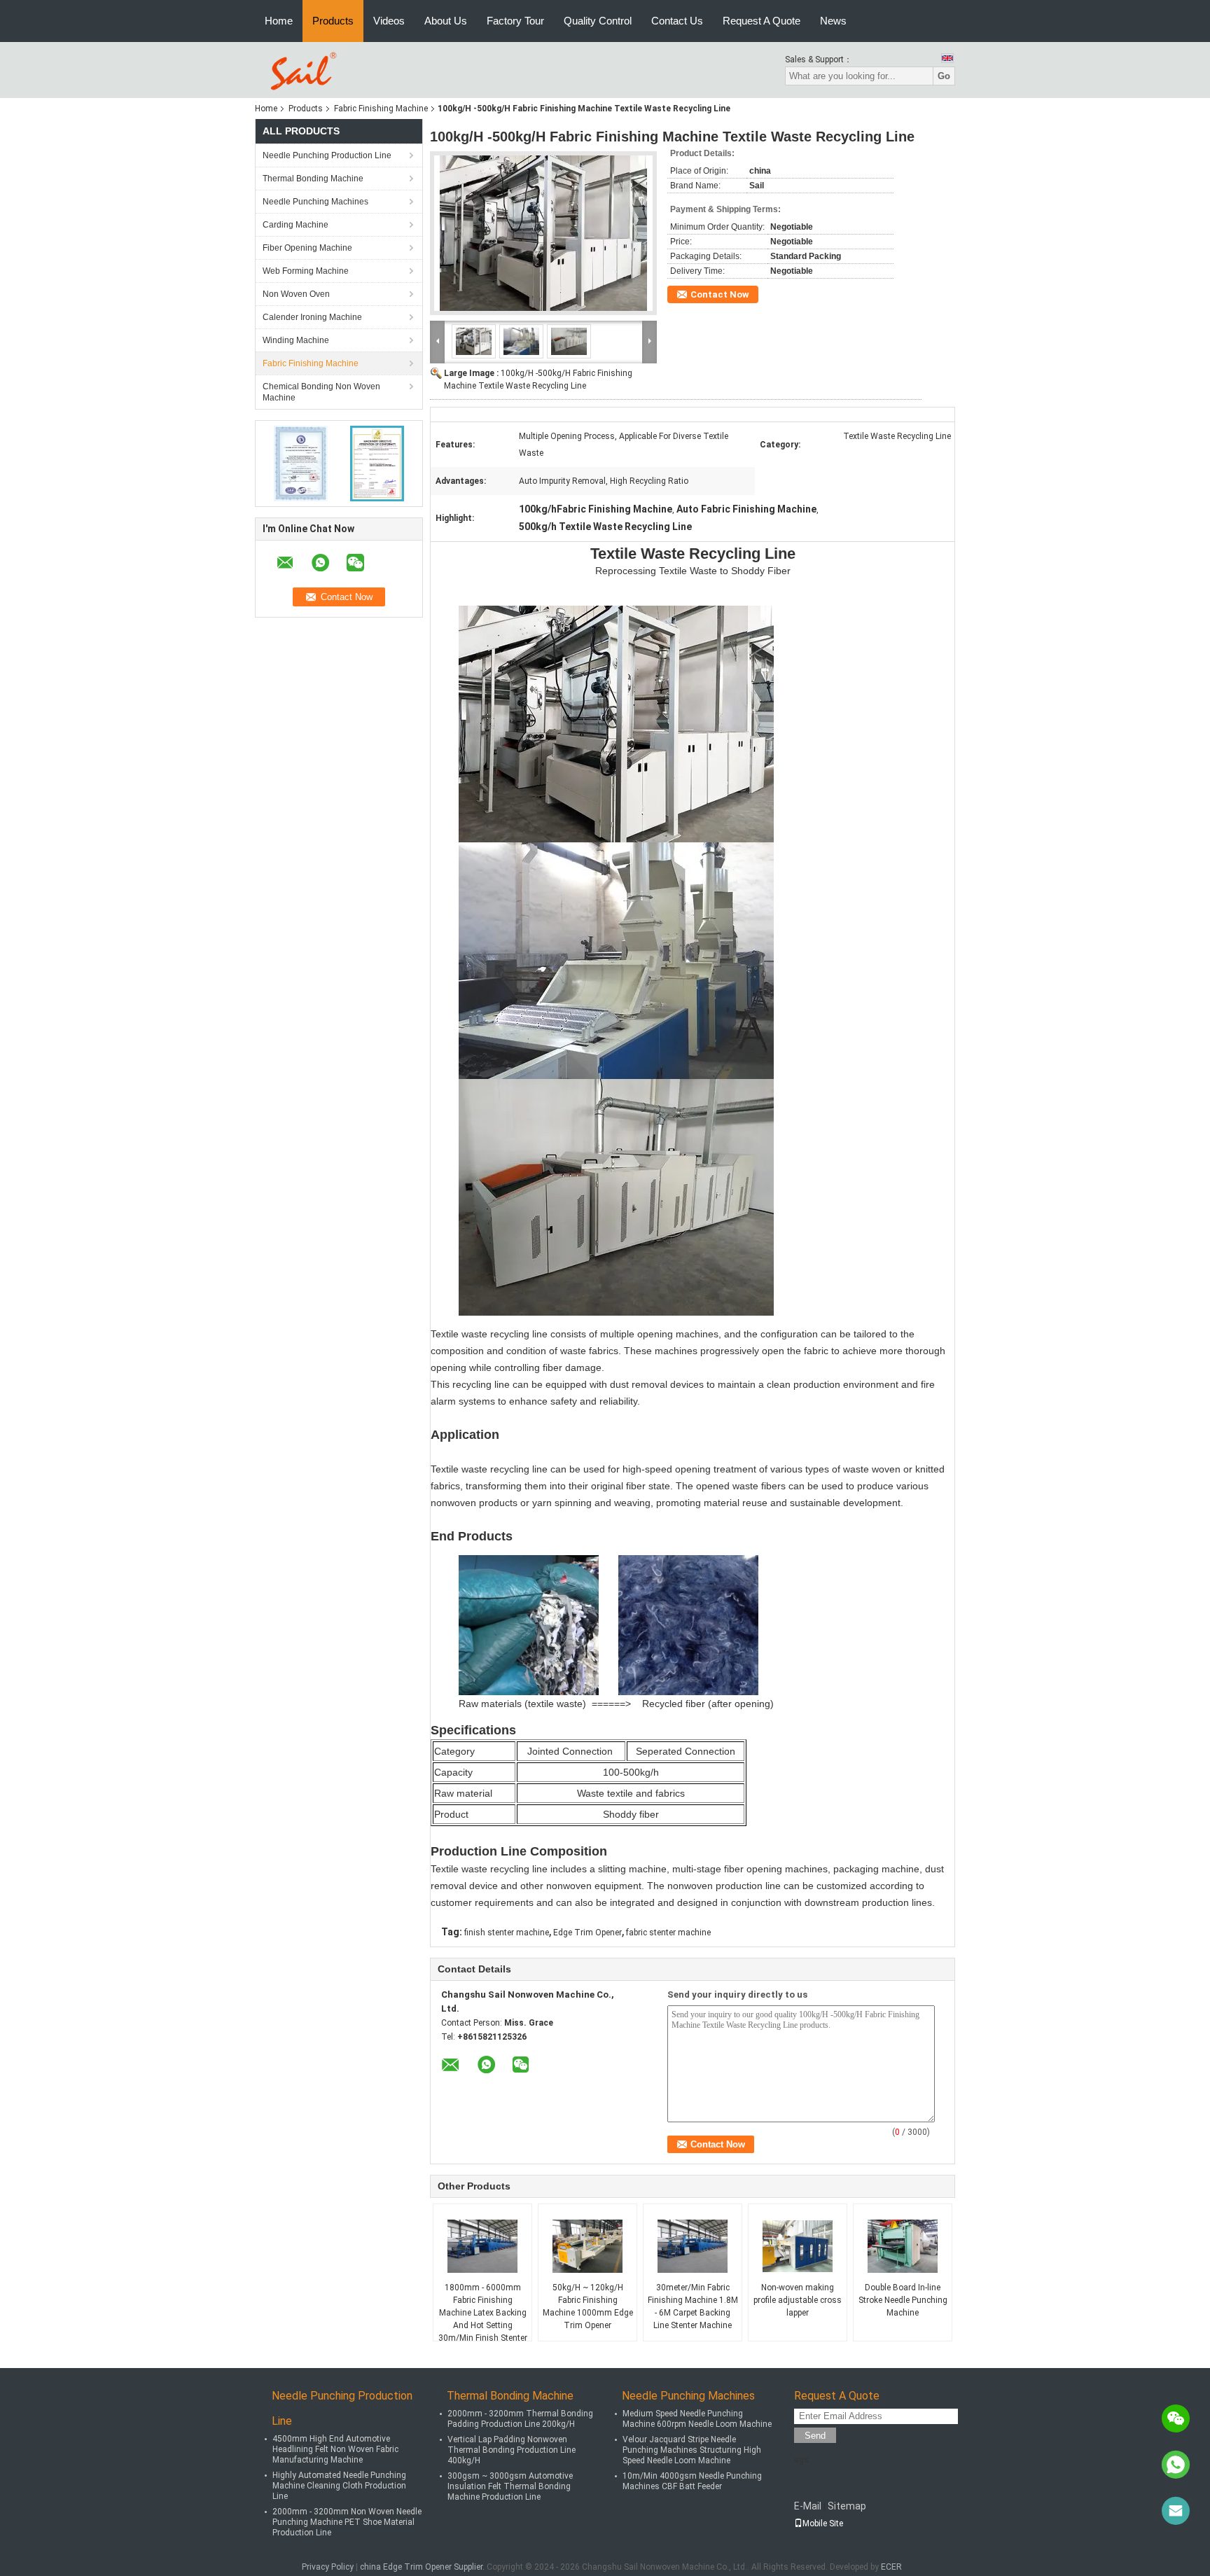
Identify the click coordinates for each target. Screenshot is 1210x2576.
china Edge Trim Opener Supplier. (423, 2567)
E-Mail (808, 2506)
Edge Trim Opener (587, 1933)
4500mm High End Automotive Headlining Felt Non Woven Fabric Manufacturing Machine (335, 2449)
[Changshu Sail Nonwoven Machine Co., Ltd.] (301, 69)
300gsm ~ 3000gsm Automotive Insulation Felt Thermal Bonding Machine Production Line (510, 2486)
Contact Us (677, 21)
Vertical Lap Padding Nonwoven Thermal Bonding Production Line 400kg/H (512, 2450)
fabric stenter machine (668, 1933)
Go (944, 76)
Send (815, 2436)
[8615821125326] (1176, 2465)
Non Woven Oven (296, 294)
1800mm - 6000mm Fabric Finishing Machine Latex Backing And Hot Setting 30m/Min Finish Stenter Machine (483, 2319)
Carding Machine (295, 225)
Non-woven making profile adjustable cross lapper (798, 2300)
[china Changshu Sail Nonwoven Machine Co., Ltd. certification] (301, 463)
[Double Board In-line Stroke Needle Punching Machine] (903, 2246)
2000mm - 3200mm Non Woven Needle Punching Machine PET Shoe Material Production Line (347, 2522)
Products (333, 21)
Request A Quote (762, 21)
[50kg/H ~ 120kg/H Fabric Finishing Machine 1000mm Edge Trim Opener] (587, 2246)
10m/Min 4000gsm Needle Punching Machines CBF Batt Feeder (692, 2481)
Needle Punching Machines (315, 202)
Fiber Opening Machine (307, 248)
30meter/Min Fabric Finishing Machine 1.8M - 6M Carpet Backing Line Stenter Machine (693, 2306)
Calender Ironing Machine (312, 317)
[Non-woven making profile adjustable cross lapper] (798, 2246)
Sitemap (847, 2506)
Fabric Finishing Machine (381, 109)
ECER (891, 2567)
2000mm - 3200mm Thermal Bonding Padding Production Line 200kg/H (520, 2419)
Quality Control (598, 21)
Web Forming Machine (306, 271)
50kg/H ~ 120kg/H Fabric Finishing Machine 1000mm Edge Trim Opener (588, 2306)
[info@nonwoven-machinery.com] (1176, 2511)
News (833, 21)
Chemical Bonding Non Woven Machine (321, 392)
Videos (389, 21)
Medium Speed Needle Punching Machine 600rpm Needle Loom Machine (697, 2419)
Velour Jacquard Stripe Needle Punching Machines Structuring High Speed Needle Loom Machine (692, 2450)
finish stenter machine (507, 1933)
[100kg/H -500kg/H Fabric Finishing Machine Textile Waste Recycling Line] (543, 233)
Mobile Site (823, 2523)
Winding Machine (296, 340)
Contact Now (720, 294)
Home (279, 21)
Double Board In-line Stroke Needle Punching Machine (903, 2300)
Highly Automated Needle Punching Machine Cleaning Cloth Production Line (339, 2486)
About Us (446, 21)
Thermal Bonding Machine (313, 179)
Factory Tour (515, 21)
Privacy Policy (328, 2567)
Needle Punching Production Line (327, 155)
